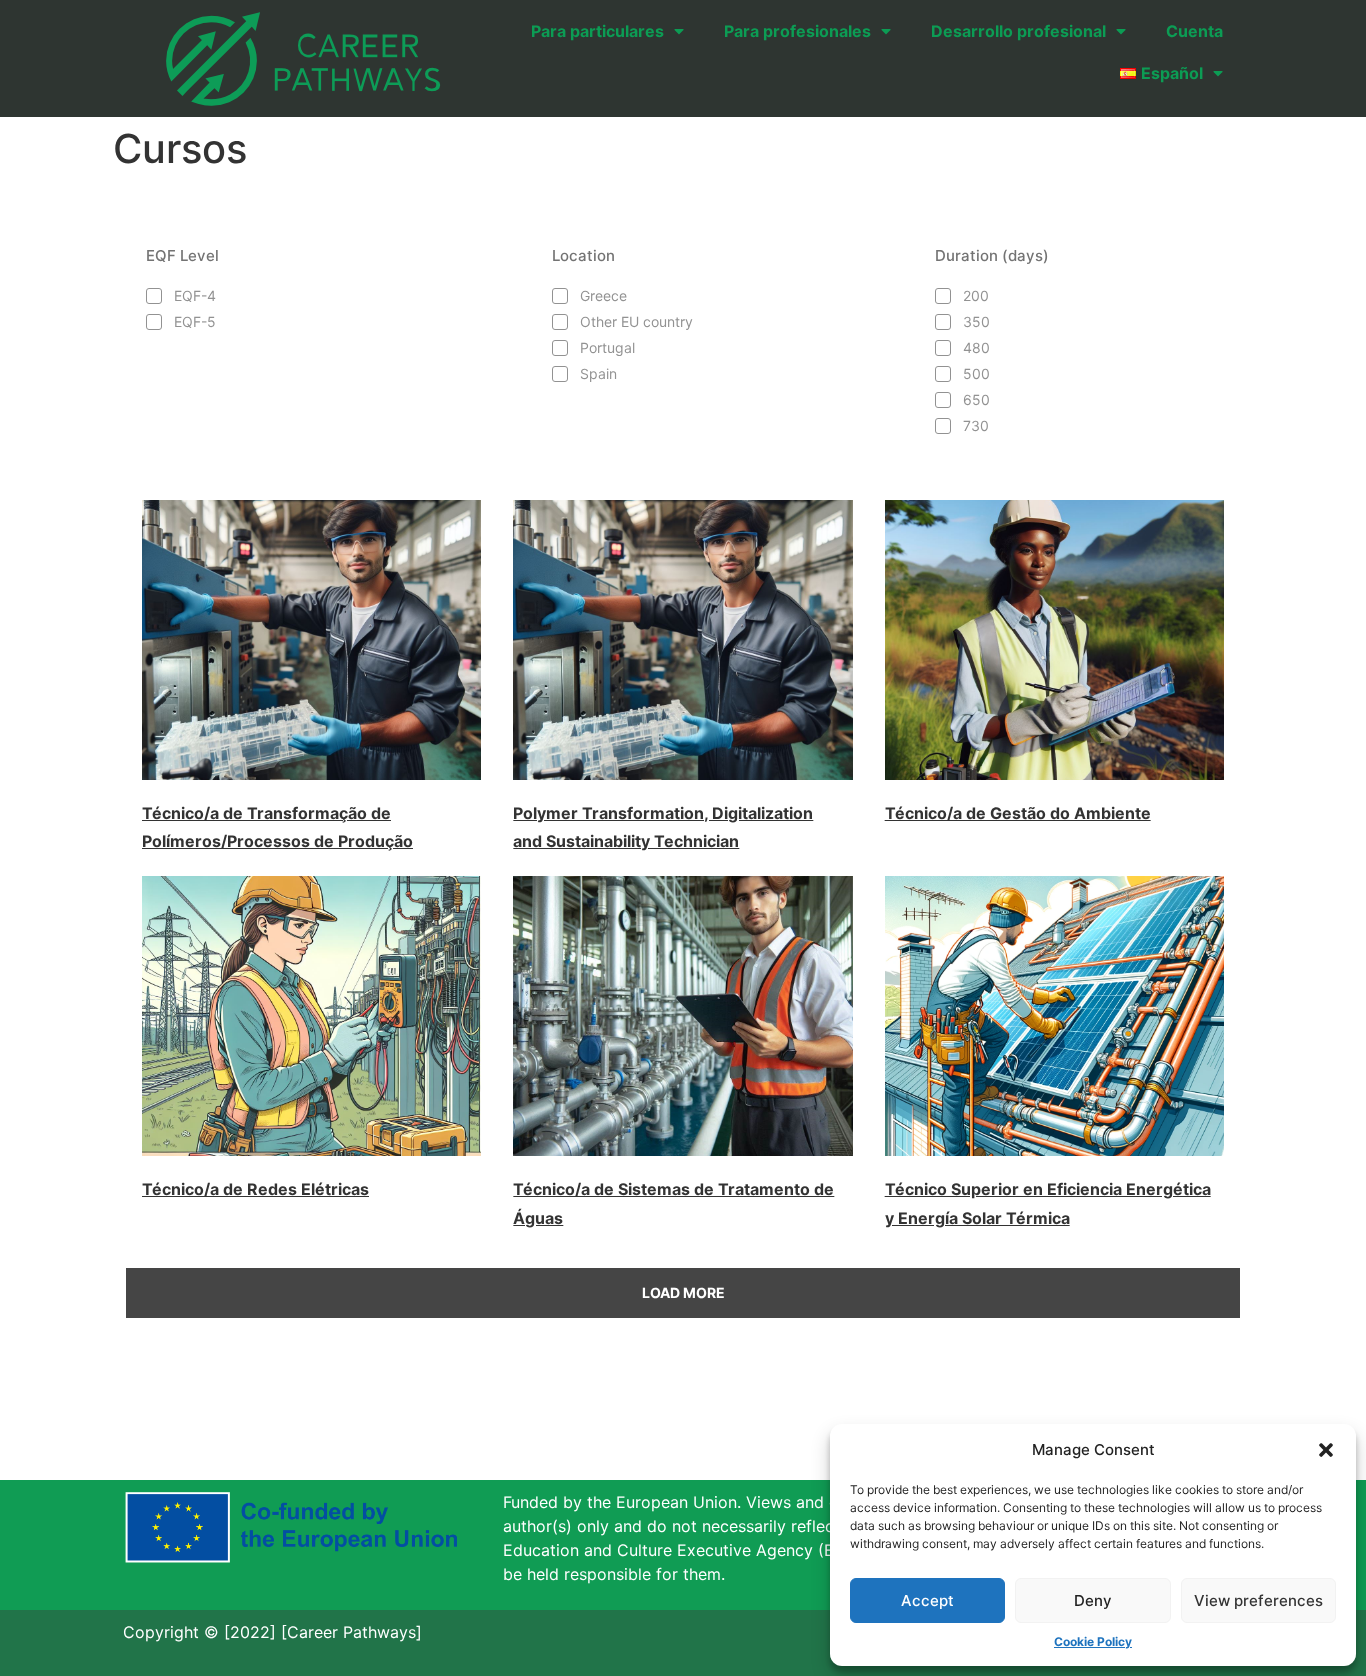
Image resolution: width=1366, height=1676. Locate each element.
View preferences (1258, 1600)
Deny (1093, 1600)
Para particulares (597, 31)
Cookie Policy (1093, 1641)
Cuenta (1194, 31)
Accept (927, 1600)
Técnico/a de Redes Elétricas (255, 1189)
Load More (683, 1292)
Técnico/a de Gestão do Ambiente (1018, 813)
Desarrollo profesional (1018, 31)
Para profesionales (797, 31)
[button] (1326, 1450)
